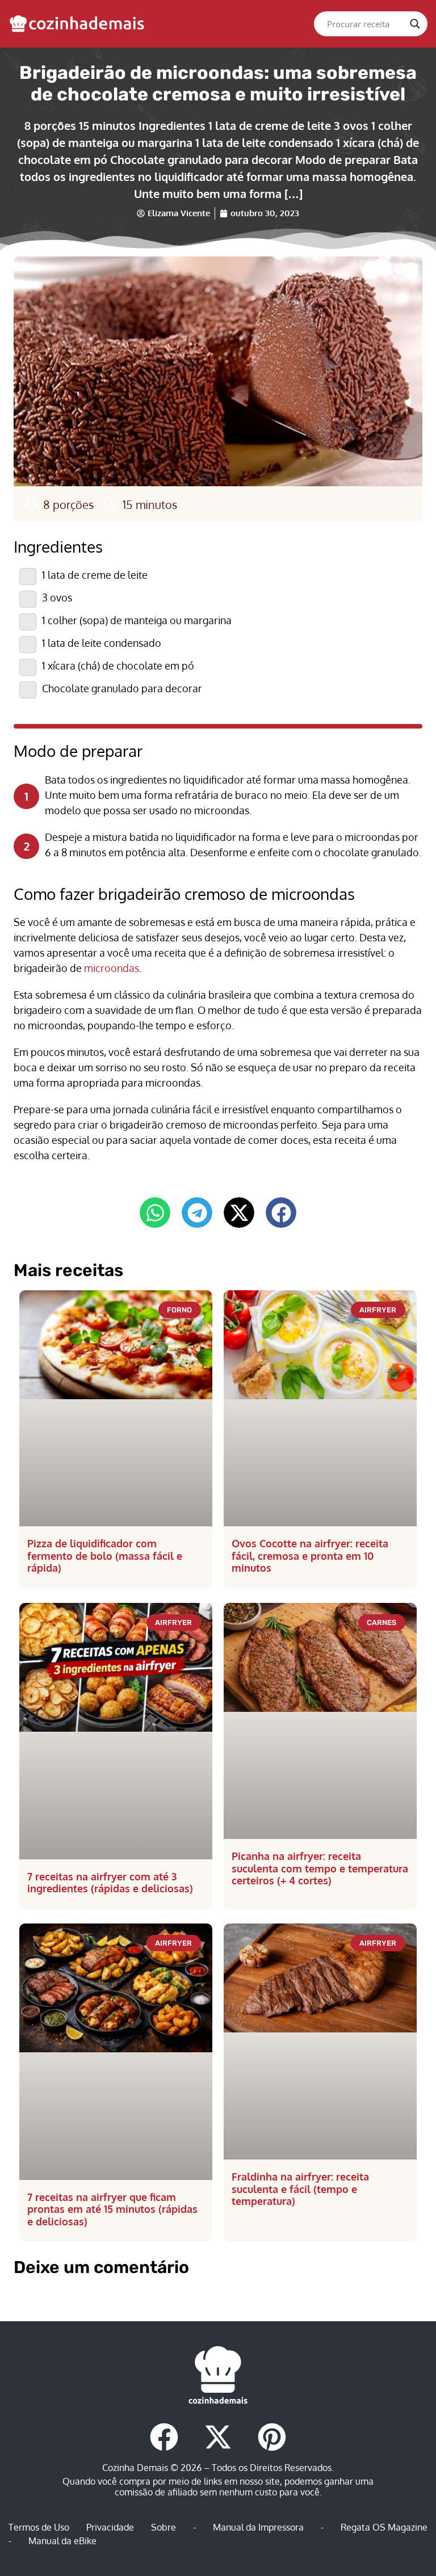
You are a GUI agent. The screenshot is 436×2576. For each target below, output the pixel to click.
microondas (112, 968)
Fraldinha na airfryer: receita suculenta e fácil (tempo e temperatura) (300, 2189)
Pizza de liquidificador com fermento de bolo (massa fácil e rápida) (105, 1556)
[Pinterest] (272, 2437)
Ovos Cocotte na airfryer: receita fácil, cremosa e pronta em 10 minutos (310, 1556)
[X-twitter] (218, 2437)
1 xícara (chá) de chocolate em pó (118, 666)
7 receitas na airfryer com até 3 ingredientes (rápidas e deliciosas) (110, 1883)
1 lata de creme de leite (95, 575)
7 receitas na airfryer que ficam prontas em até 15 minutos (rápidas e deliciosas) (112, 2209)
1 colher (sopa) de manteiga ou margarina (137, 620)
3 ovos (57, 597)
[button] (155, 1213)
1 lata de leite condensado (102, 643)
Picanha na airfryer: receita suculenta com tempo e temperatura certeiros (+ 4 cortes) (320, 1868)
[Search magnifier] (415, 24)
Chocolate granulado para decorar (122, 688)
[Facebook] (164, 2437)
